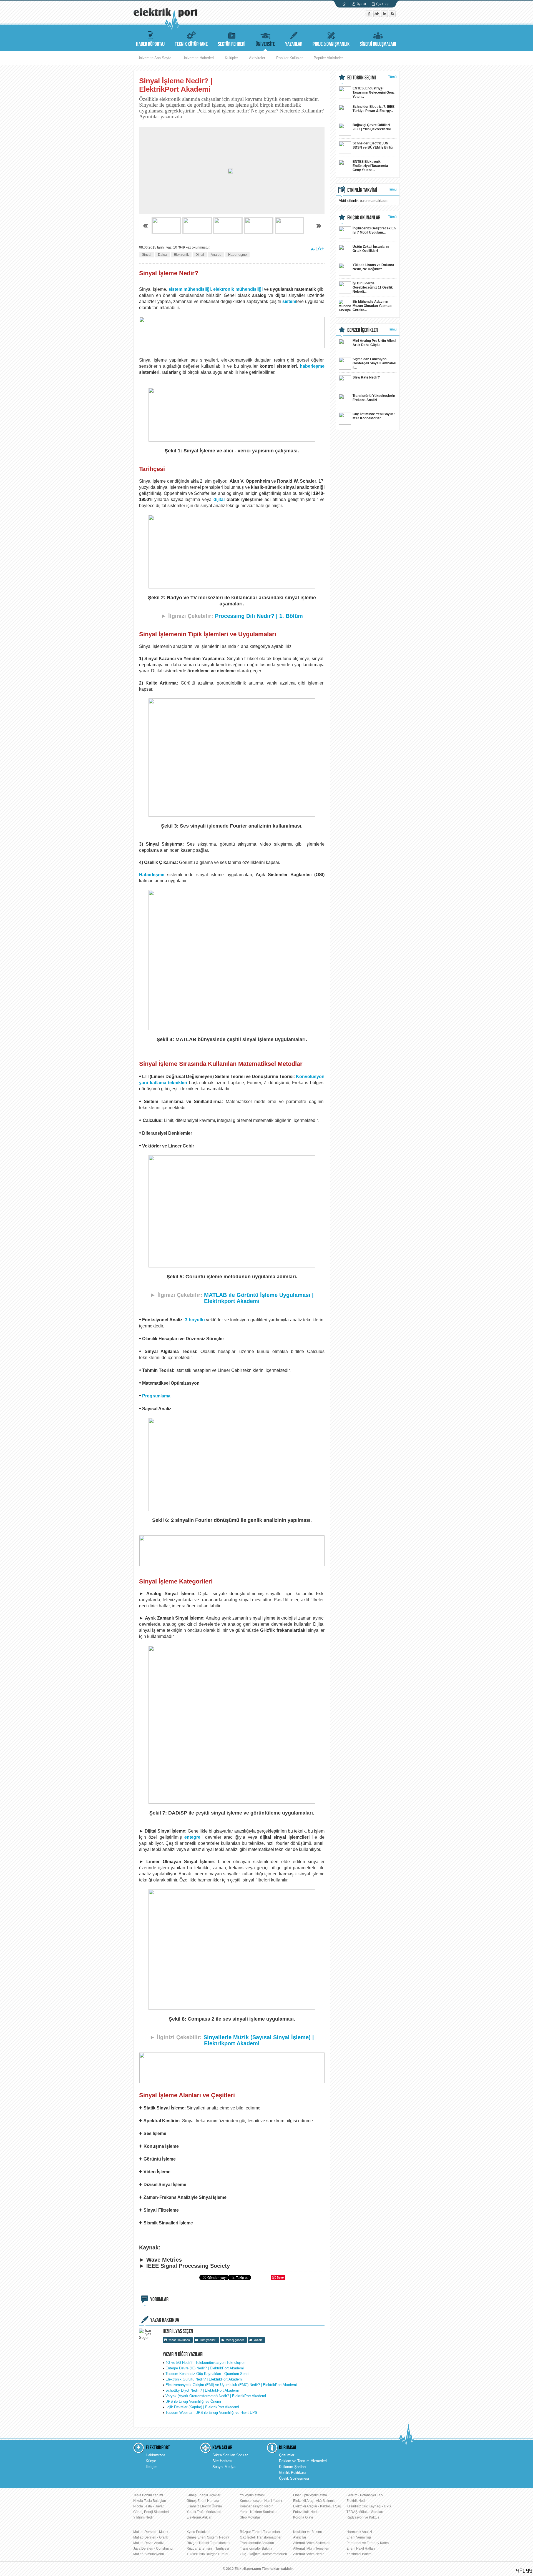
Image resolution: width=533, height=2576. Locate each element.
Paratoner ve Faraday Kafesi (368, 2543)
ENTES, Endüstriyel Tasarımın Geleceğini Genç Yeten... (374, 92)
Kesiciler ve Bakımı (307, 2532)
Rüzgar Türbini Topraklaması (208, 2543)
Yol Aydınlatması (252, 2495)
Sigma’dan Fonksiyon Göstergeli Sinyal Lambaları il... (374, 363)
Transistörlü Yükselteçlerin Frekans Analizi (374, 398)
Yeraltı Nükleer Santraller (259, 2512)
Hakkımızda (155, 2455)
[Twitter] (377, 16)
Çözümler (287, 2455)
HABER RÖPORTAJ (150, 44)
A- (313, 249)
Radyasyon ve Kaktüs (363, 2517)
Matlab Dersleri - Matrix (151, 2532)
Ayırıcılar (300, 2537)
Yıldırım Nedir (144, 2517)
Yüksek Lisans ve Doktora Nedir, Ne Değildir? (373, 267)
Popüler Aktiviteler (328, 58)
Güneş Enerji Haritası (203, 2501)
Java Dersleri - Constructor (153, 2549)
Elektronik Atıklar (199, 2517)
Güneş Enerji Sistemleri (151, 2512)
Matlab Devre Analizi (149, 2543)
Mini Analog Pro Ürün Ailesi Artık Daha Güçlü (374, 343)
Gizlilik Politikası (292, 2473)
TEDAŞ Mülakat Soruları (365, 2512)
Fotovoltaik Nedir (306, 2512)
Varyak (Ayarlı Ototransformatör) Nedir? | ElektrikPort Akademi (216, 2396)
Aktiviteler (257, 58)
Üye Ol (361, 4)
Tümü (392, 77)
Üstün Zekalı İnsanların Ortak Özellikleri (371, 249)
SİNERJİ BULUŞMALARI (378, 44)
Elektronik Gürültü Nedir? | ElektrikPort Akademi (204, 2379)
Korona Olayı (303, 2517)
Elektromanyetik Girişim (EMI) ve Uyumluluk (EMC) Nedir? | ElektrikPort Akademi (231, 2385)
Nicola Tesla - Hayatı (149, 2506)
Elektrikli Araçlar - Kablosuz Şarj (317, 2506)
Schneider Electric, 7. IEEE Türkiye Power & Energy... (374, 109)
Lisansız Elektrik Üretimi (205, 2506)
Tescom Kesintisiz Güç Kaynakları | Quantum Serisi (207, 2374)
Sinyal (147, 255)
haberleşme (312, 366)
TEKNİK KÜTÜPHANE (191, 44)
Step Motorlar (250, 2517)
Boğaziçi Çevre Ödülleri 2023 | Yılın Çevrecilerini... (373, 127)
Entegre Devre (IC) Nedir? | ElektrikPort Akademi (205, 2368)
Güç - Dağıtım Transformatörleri (263, 2554)
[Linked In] (385, 16)
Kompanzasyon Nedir (256, 2506)
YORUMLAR (159, 2299)
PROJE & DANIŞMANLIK (331, 44)
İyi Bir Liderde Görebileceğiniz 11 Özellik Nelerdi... (373, 287)
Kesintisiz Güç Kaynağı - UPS (369, 2506)
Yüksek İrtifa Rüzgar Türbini (207, 2554)
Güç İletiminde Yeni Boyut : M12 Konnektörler (374, 416)
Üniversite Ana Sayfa (154, 58)
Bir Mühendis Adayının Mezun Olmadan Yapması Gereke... (372, 306)
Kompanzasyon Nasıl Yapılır (261, 2501)
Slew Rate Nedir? (366, 377)
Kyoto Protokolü (198, 2532)
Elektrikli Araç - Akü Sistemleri (315, 2501)
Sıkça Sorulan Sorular (230, 2455)
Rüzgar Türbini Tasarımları (260, 2532)
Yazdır (258, 2340)
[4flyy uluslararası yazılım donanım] (524, 2571)
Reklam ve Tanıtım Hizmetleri (303, 2461)
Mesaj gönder (235, 2340)
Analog (216, 255)
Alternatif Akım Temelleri (311, 2549)
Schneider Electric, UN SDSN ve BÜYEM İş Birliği (373, 145)
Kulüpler (231, 58)
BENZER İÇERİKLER (363, 330)
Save (280, 2277)
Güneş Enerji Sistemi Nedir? (208, 2537)
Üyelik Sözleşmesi (294, 2478)
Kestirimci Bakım (359, 2554)
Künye (151, 2461)
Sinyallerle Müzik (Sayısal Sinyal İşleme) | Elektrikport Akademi (259, 2040)
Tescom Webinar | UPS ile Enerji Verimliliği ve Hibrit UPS (211, 2413)
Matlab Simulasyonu (149, 2554)
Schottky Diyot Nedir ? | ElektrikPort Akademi (202, 2390)
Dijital (200, 255)
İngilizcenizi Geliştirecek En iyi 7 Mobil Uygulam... (374, 230)
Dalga (163, 255)
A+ (321, 249)
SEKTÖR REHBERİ (232, 44)
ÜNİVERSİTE (265, 44)
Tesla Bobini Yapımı (148, 2495)
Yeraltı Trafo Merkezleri (204, 2512)
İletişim (152, 2467)
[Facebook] (369, 16)
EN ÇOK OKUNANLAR (364, 218)
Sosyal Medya (224, 2467)
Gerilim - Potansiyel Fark (365, 2495)
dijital (219, 499)
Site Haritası (222, 2461)
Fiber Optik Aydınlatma (310, 2495)
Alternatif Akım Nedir (308, 2554)
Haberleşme (237, 255)
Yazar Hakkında (179, 2340)
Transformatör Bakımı (256, 2549)
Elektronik (181, 255)
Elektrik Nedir (357, 2501)
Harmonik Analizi (359, 2532)
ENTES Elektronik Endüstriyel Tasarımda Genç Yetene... (370, 166)
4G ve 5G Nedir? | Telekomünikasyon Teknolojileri (205, 2363)
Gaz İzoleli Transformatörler (261, 2537)
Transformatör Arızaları (257, 2543)
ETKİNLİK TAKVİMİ (362, 190)
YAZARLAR (294, 44)
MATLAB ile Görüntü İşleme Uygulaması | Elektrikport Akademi (259, 1298)
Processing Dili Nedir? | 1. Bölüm (259, 616)
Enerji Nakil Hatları (361, 2549)
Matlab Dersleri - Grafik (151, 2537)
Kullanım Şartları (292, 2467)
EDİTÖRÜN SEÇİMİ (362, 78)
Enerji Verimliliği (359, 2537)
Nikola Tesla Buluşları (150, 2501)
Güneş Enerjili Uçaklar (203, 2495)
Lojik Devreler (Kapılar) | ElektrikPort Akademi (202, 2407)
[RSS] (392, 16)
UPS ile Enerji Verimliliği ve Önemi (193, 2401)
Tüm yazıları (208, 2340)
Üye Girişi (383, 4)
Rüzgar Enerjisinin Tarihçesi (208, 2549)
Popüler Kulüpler (289, 58)
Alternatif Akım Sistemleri (312, 2543)
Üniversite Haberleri (198, 58)
